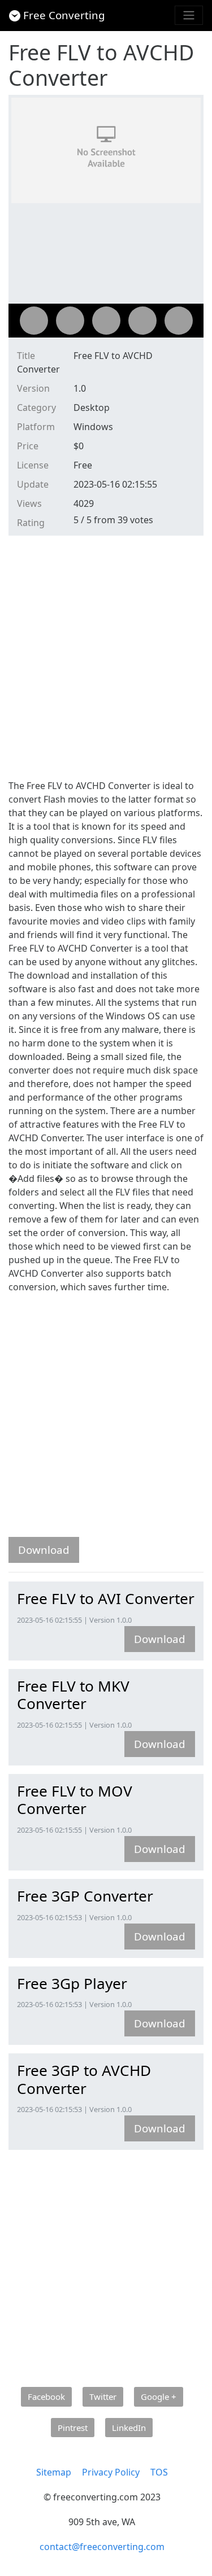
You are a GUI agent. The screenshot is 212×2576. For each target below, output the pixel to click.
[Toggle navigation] (189, 15)
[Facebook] (34, 321)
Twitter (103, 2397)
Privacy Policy (111, 2472)
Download (44, 1550)
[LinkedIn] (179, 321)
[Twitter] (70, 321)
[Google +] (106, 321)
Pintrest (73, 2428)
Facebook (46, 2397)
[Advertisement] (106, 656)
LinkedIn (129, 2428)
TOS (159, 2472)
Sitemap (54, 2472)
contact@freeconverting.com (102, 2547)
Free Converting (64, 15)
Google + (159, 2397)
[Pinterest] (142, 321)
